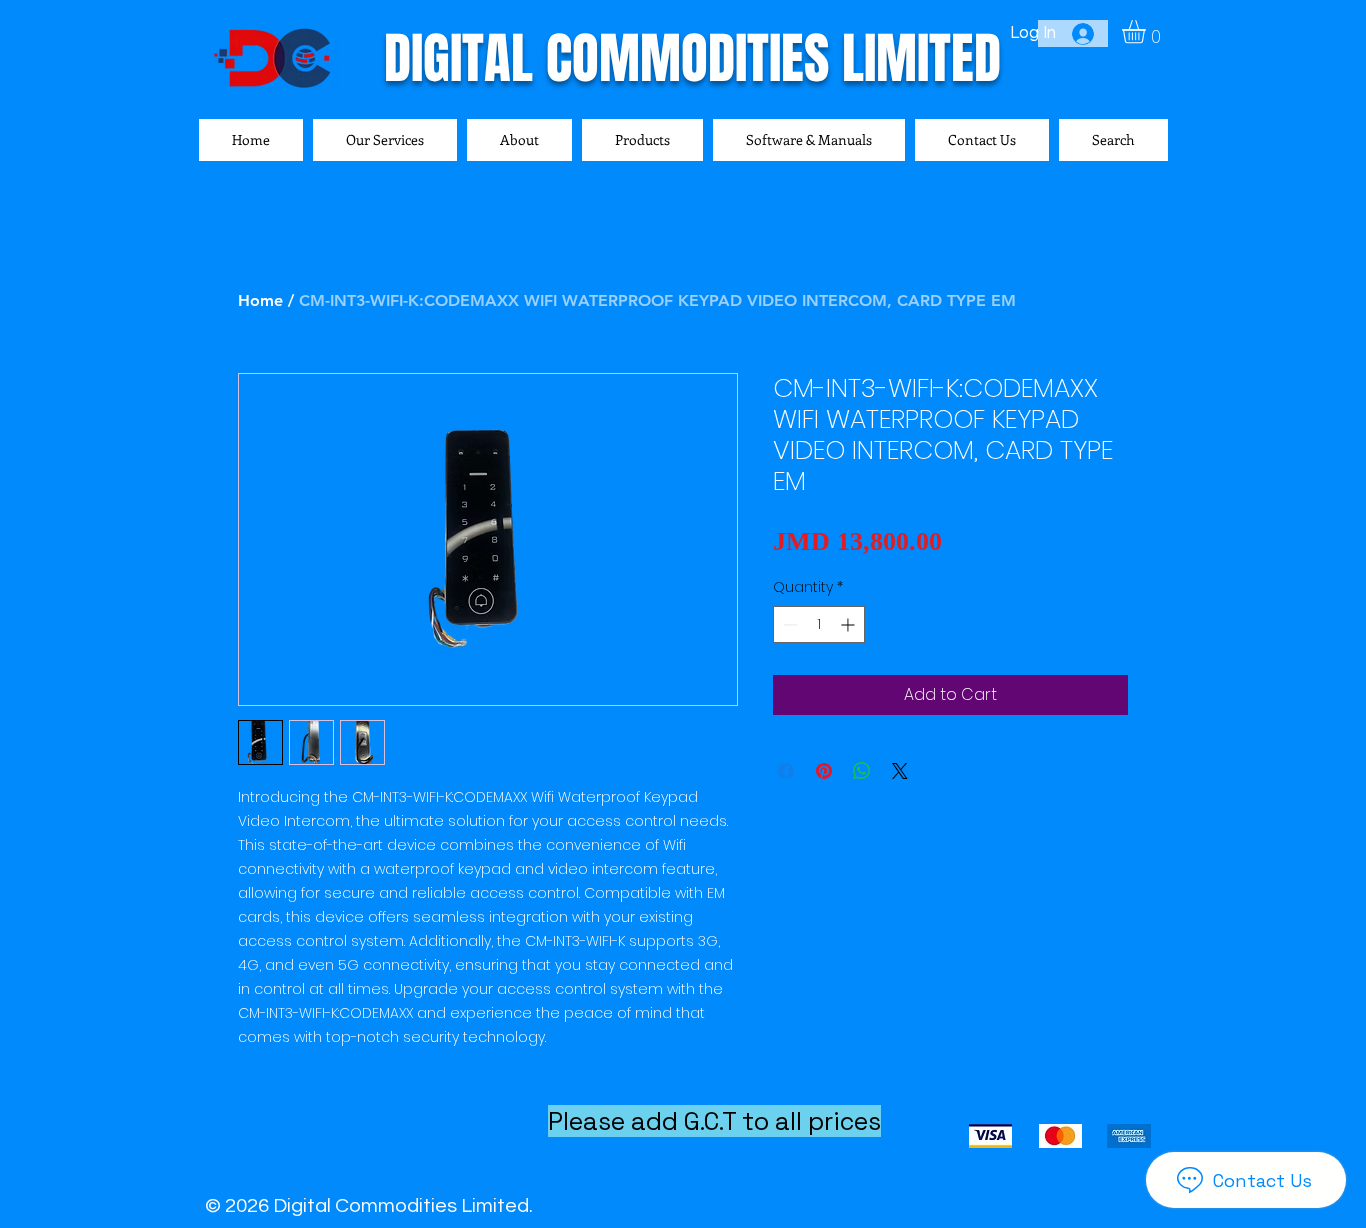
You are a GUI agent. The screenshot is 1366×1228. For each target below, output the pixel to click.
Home (260, 300)
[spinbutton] (819, 624)
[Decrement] (788, 624)
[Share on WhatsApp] (862, 771)
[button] (1147, 31)
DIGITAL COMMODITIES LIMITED (692, 58)
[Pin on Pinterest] (824, 771)
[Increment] (849, 624)
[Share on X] (900, 771)
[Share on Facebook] (786, 771)
